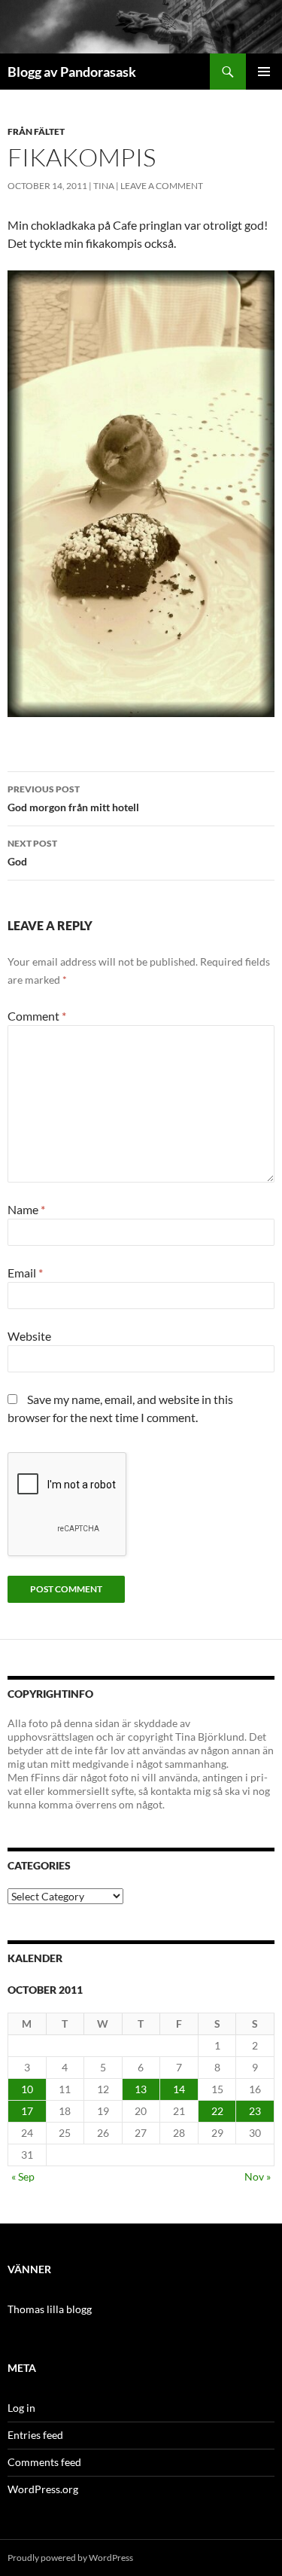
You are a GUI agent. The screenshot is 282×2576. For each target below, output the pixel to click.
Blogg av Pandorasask (72, 72)
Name (26, 1209)
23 (255, 2111)
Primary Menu (264, 72)
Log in (21, 2408)
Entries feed (35, 2435)
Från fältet (36, 131)
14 (179, 2089)
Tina (104, 186)
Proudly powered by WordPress (70, 2558)
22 (217, 2111)
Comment (37, 1016)
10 (27, 2089)
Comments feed (44, 2462)
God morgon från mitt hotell (73, 798)
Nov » (258, 2176)
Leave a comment (162, 186)
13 (141, 2089)
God (32, 853)
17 (27, 2111)
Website (29, 1336)
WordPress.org (43, 2489)
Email (25, 1273)
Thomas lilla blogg (50, 2309)
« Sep (23, 2176)
